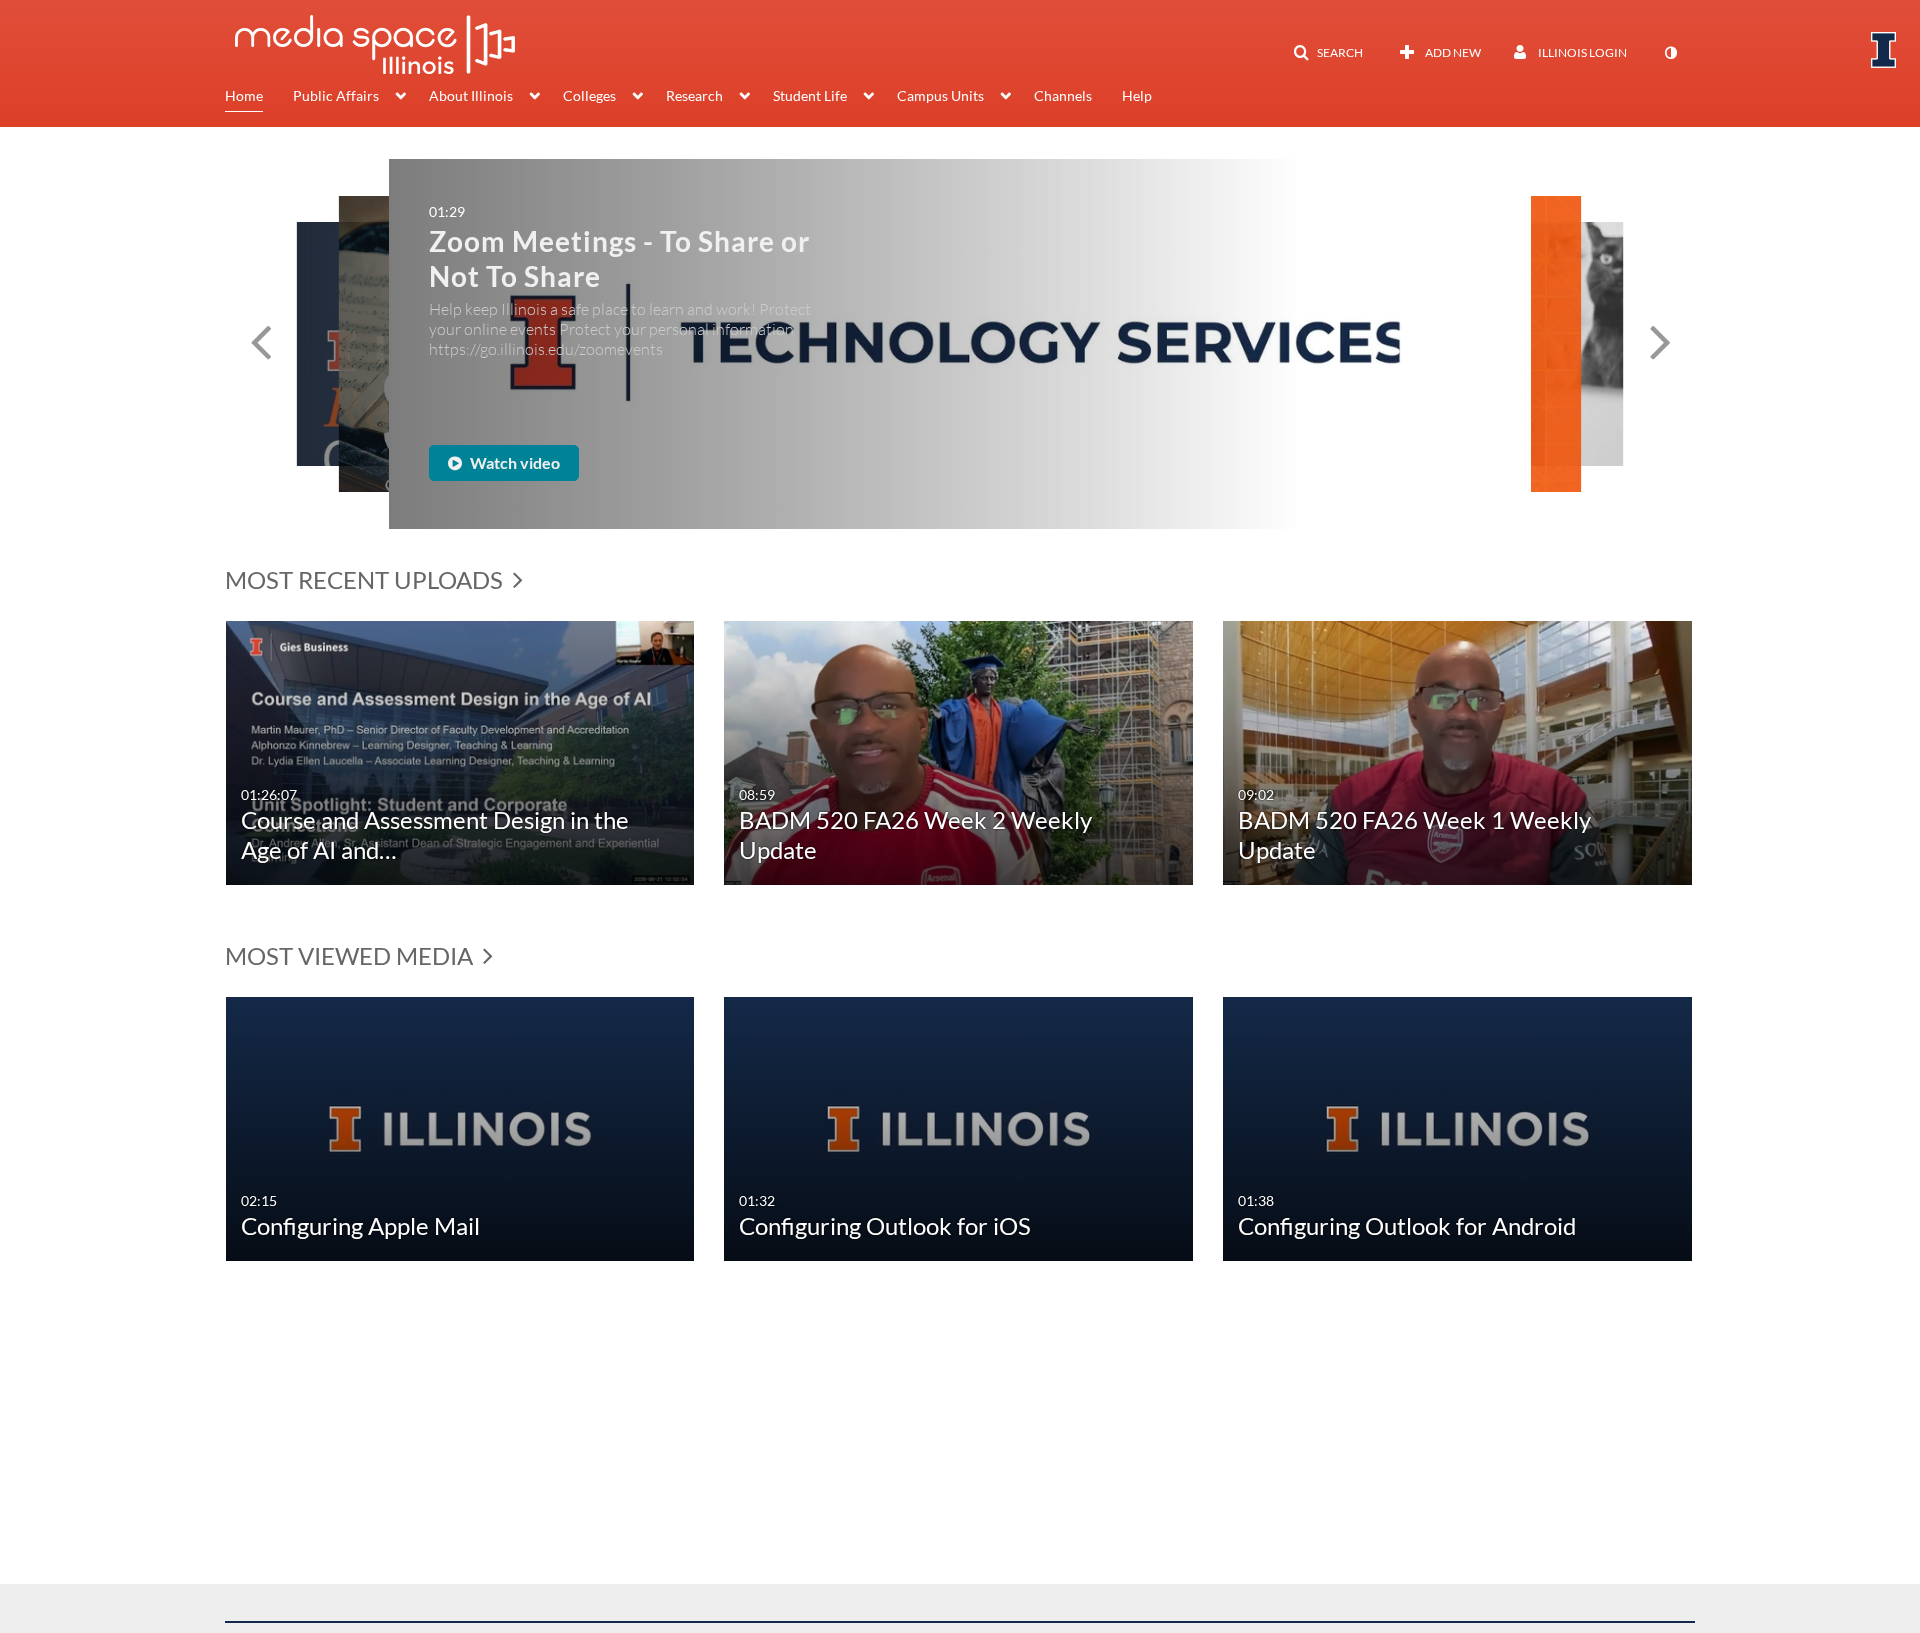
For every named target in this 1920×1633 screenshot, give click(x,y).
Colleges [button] (589, 95)
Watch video (527, 461)
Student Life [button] (810, 95)
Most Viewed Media (351, 955)
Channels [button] (1063, 95)
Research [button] (694, 95)
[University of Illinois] (1884, 50)
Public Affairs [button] (336, 95)
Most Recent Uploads (366, 579)
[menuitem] (259, 98)
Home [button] (244, 95)
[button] (1328, 53)
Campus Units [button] (940, 95)
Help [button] (1137, 95)
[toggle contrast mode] (1670, 53)
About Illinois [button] (471, 95)
